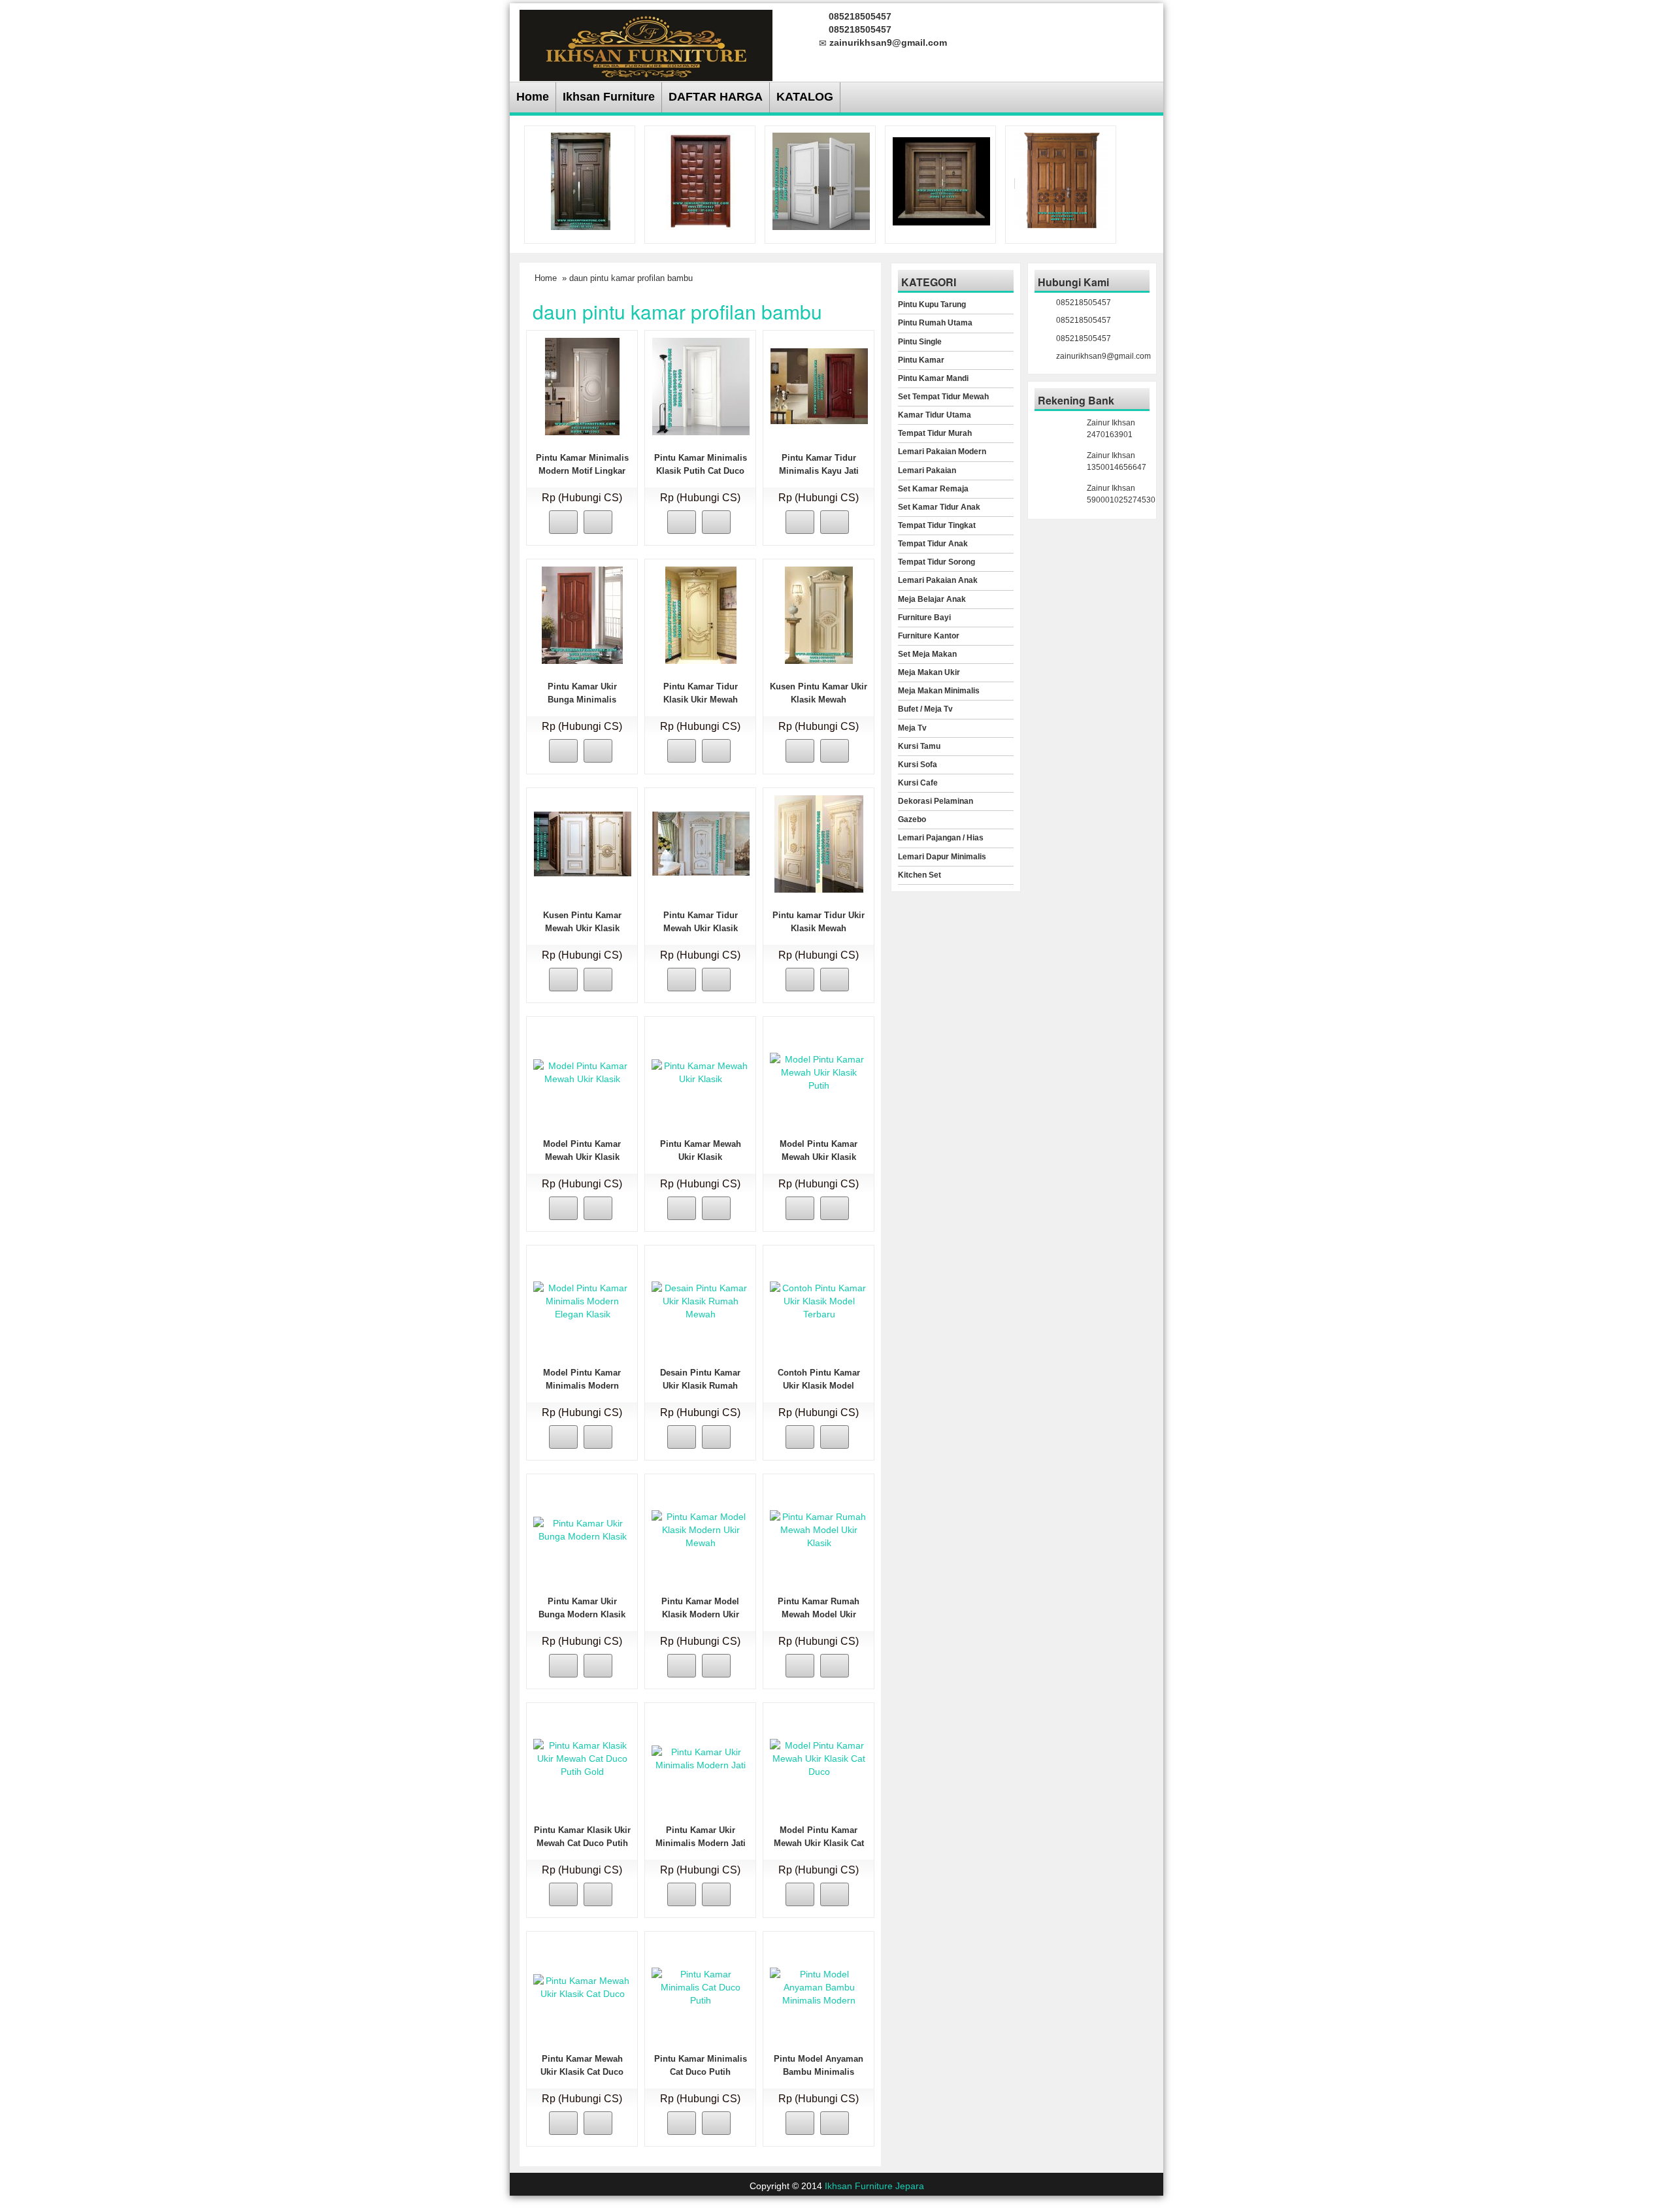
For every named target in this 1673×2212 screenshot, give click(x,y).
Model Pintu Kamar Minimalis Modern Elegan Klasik (582, 1386)
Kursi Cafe (918, 783)
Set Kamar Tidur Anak (939, 507)
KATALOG (805, 97)
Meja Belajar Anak (932, 599)
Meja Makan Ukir (929, 672)
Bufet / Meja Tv (925, 709)
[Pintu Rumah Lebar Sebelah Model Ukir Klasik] (1061, 180)
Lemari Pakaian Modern (942, 452)
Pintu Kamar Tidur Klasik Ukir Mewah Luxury (701, 700)
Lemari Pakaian (927, 470)
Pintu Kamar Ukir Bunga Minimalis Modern (582, 700)
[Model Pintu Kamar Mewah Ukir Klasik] (582, 1072)
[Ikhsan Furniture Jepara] (646, 43)
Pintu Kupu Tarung (932, 305)
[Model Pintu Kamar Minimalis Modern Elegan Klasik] (582, 1300)
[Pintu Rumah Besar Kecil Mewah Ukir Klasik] (581, 180)
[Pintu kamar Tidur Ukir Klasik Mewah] (819, 843)
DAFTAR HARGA (716, 97)
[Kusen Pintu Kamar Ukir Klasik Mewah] (819, 614)
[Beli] (563, 522)
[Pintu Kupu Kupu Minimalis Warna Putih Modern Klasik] (821, 180)
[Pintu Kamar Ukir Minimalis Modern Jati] (701, 1758)
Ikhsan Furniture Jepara (874, 2186)
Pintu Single (920, 342)
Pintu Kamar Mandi (933, 378)
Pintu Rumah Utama (935, 323)
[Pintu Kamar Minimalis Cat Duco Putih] (701, 1987)
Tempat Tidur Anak (933, 544)
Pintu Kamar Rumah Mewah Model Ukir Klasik (819, 1614)
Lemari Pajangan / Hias (941, 838)
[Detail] (598, 522)
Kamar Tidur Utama (935, 415)
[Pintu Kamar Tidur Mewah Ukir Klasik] (701, 843)
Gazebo (912, 819)
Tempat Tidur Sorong (936, 562)
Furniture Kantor (929, 636)
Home (533, 97)
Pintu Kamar (921, 360)
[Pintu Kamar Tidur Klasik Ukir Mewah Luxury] (701, 614)
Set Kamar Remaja (933, 489)
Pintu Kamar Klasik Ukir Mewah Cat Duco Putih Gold (582, 1843)
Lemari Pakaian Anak (938, 580)
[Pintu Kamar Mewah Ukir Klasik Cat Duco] (582, 1987)
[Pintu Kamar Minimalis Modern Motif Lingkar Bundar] (582, 386)
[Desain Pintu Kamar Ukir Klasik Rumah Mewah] (701, 1300)
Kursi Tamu (919, 746)
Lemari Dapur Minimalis (942, 857)
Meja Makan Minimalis (939, 691)
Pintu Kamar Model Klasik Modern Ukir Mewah (700, 1614)
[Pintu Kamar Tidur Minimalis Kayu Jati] (819, 386)
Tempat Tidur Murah (935, 433)
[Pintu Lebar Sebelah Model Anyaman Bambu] (701, 180)
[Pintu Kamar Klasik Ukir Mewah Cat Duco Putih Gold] (582, 1758)
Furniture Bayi (924, 618)
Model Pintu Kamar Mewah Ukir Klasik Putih (819, 1157)
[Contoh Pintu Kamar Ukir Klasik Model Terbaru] (819, 1300)
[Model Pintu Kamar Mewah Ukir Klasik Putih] (819, 1072)
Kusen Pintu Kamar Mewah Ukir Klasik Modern (582, 928)
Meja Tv (912, 728)
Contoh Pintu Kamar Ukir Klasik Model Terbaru (819, 1386)
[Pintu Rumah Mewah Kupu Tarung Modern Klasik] (941, 180)
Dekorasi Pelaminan (936, 801)
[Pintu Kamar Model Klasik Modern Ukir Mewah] (701, 1529)
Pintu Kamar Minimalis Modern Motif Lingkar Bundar (582, 471)
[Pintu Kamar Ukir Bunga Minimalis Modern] (582, 614)
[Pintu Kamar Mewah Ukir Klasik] (701, 1072)
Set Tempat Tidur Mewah (943, 397)
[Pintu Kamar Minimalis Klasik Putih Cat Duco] (701, 386)
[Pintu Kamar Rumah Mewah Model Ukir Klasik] (819, 1529)
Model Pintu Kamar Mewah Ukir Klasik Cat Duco (819, 1843)
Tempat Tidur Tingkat (937, 525)
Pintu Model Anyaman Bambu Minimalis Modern (819, 2072)
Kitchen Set (919, 875)
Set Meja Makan (927, 654)
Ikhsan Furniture (609, 97)
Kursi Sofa (918, 765)
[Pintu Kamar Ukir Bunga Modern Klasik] (582, 1529)
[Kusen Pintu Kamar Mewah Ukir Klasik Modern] (583, 843)
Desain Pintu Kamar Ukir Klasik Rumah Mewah (700, 1386)
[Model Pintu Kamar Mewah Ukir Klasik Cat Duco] (819, 1758)
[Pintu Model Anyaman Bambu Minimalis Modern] (819, 1987)
